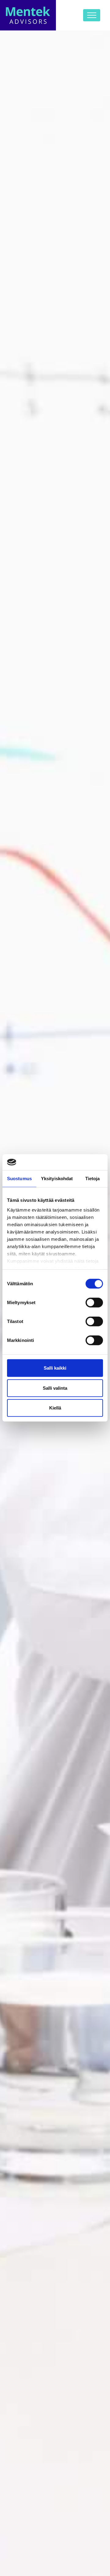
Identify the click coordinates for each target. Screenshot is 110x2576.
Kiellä (55, 1408)
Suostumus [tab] (19, 1179)
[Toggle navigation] (92, 15)
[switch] (94, 1303)
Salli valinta (55, 1388)
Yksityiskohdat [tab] (57, 1179)
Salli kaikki (55, 1368)
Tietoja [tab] (93, 1179)
